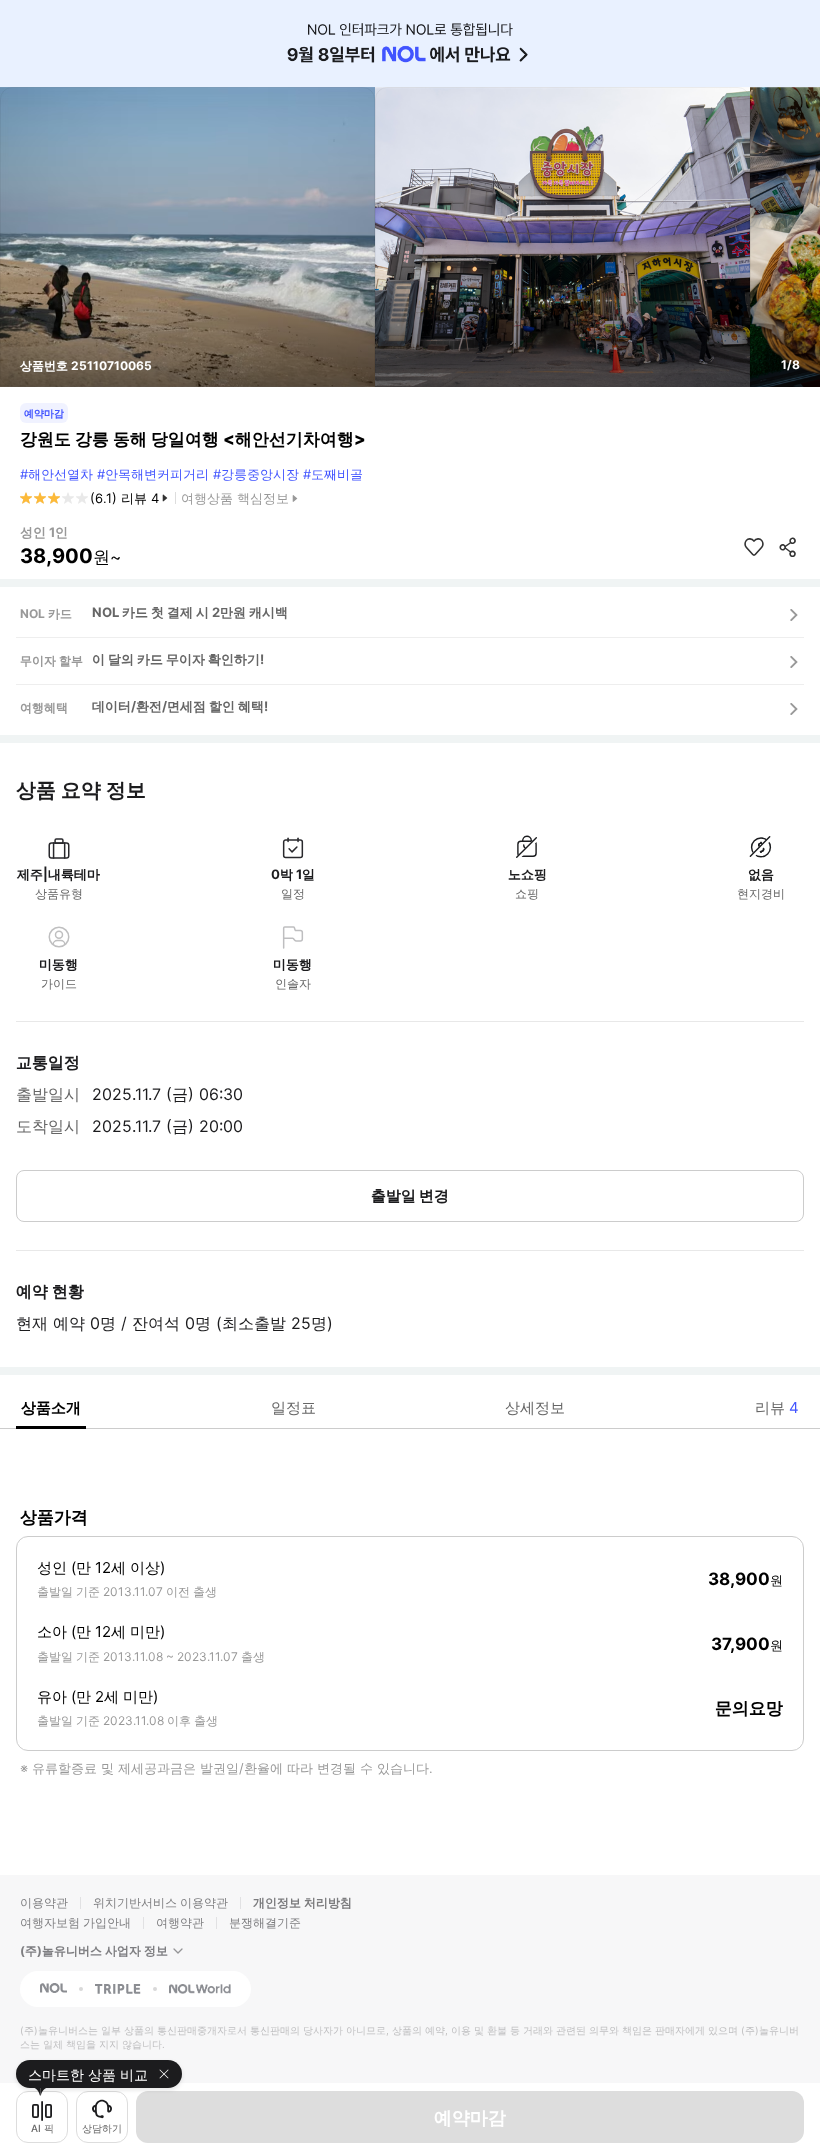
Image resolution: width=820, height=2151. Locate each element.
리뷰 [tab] (777, 1407)
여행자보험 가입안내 (75, 1922)
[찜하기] (754, 547)
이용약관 (44, 1902)
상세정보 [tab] (535, 1407)
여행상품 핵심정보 (235, 498)
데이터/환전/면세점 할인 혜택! (180, 706)
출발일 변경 (410, 1195)
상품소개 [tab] (51, 1407)
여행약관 (180, 1922)
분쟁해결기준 (265, 1922)
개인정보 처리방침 (302, 1902)
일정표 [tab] (293, 1407)
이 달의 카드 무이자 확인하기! (178, 659)
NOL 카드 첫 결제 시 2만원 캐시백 (190, 612)
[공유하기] (788, 547)
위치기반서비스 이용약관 (160, 1902)
